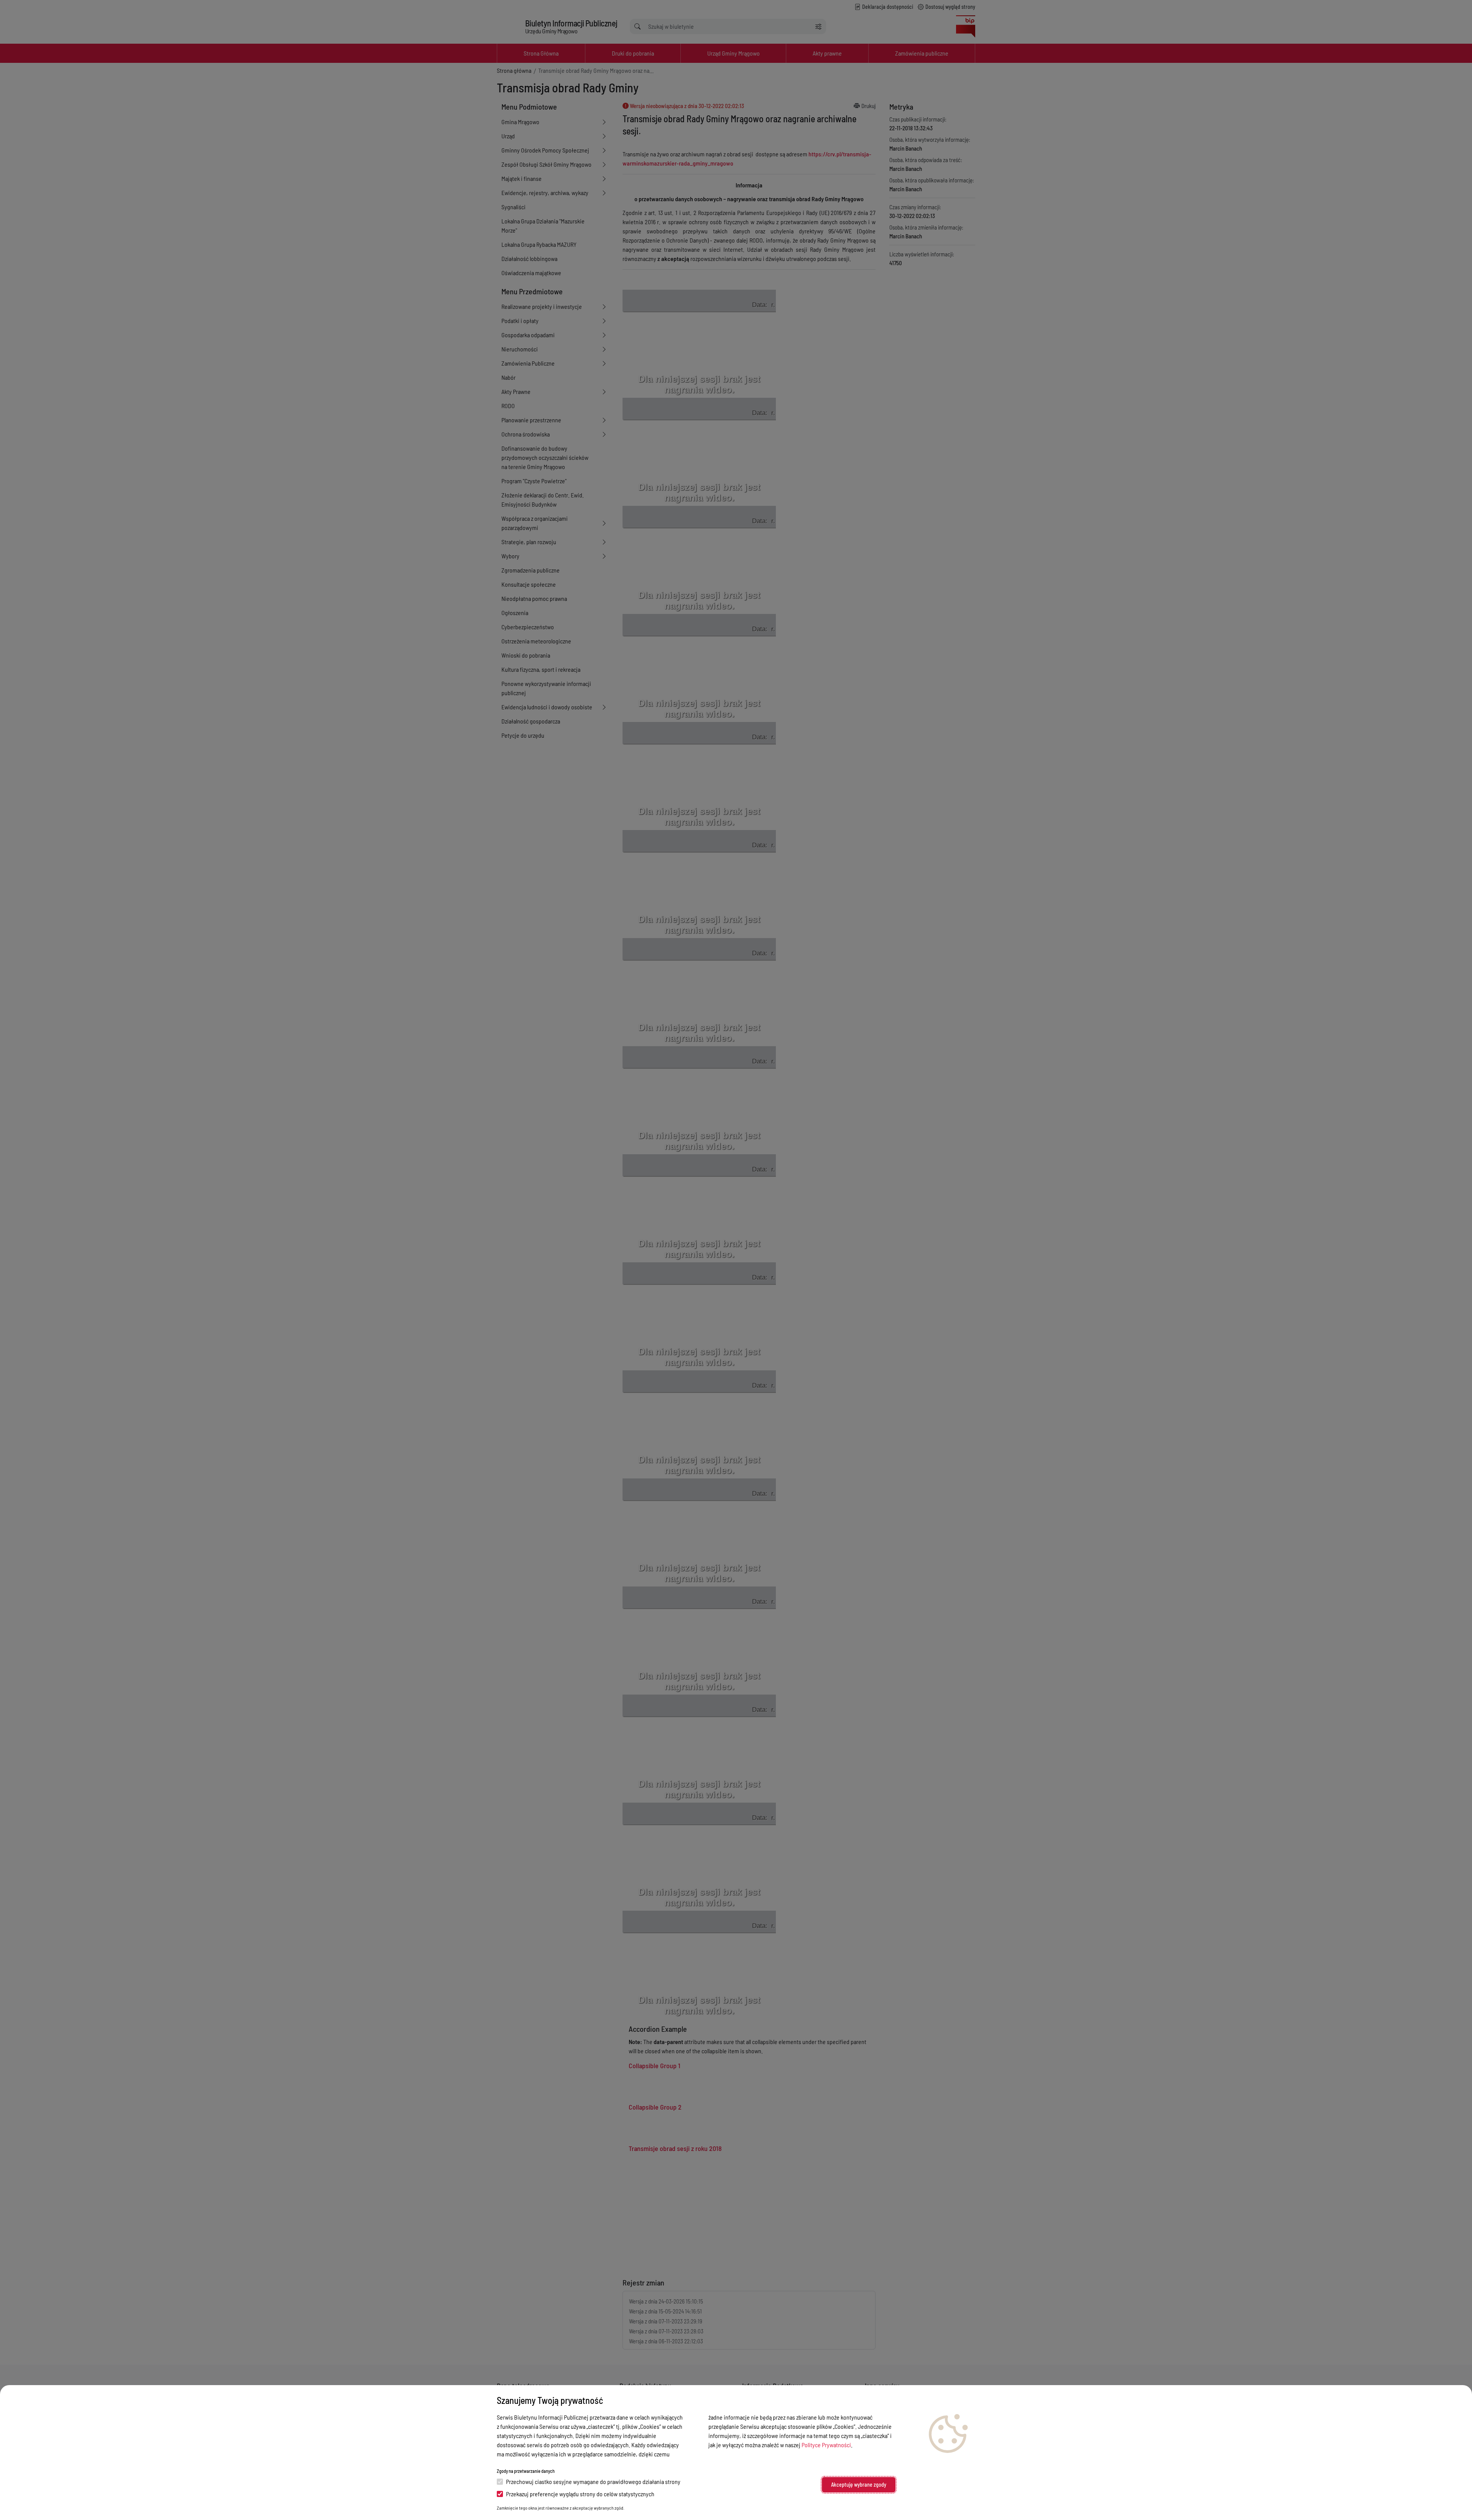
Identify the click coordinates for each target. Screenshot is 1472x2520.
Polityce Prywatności (826, 2445)
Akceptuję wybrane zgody (859, 2485)
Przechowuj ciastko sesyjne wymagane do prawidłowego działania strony (593, 2481)
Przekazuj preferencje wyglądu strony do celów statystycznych (580, 2494)
